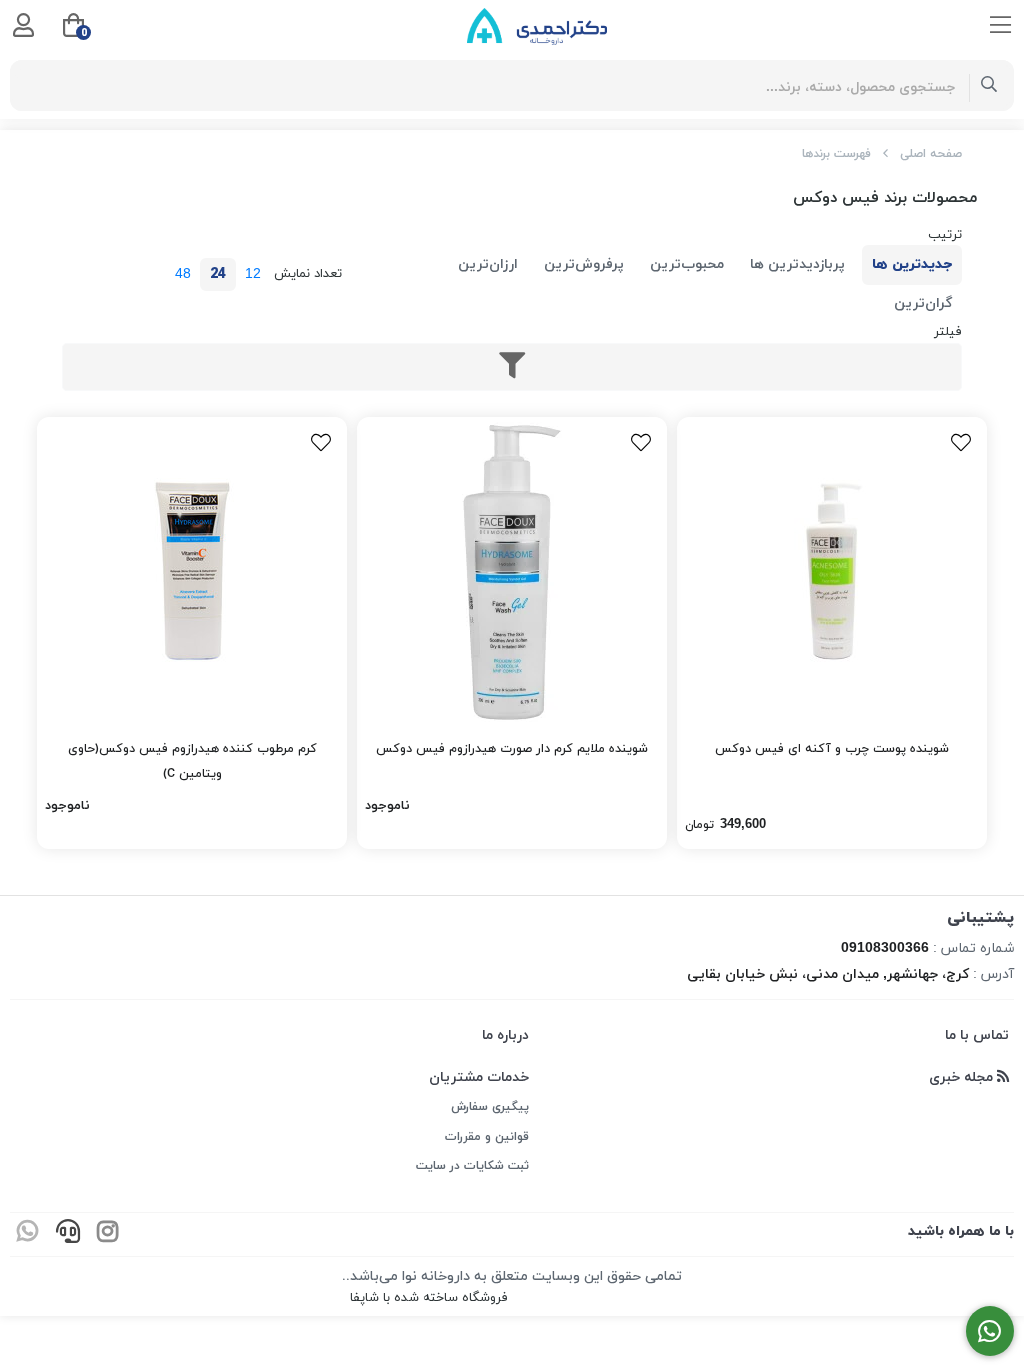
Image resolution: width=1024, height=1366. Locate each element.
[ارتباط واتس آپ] (990, 1331)
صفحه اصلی (931, 154)
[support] (68, 1234)
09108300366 (885, 948)
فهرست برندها (836, 154)
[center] (989, 85)
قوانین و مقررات (487, 1137)
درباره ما (505, 1035)
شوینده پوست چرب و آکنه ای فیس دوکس (832, 749)
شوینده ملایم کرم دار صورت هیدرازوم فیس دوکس (512, 749)
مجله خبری (963, 1077)
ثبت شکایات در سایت (472, 1166)
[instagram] (108, 1234)
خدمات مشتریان (479, 1077)
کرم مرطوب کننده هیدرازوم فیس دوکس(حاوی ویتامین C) (192, 761)
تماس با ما (977, 1035)
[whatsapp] (28, 1234)
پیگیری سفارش (490, 1107)
